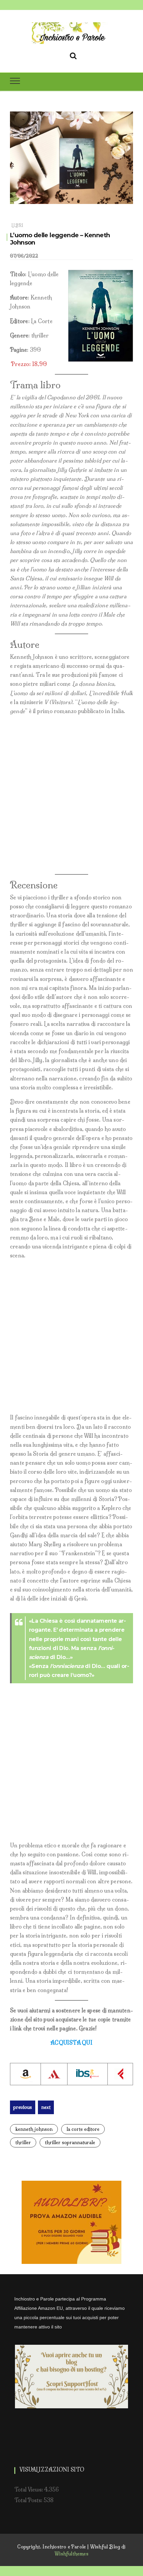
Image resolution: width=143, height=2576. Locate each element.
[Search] (73, 55)
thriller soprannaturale (70, 2142)
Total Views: (29, 2489)
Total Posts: (29, 2500)
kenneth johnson (34, 2129)
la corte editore (83, 2129)
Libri (17, 225)
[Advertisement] (71, 795)
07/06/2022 (24, 256)
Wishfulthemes (71, 2554)
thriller (23, 2142)
